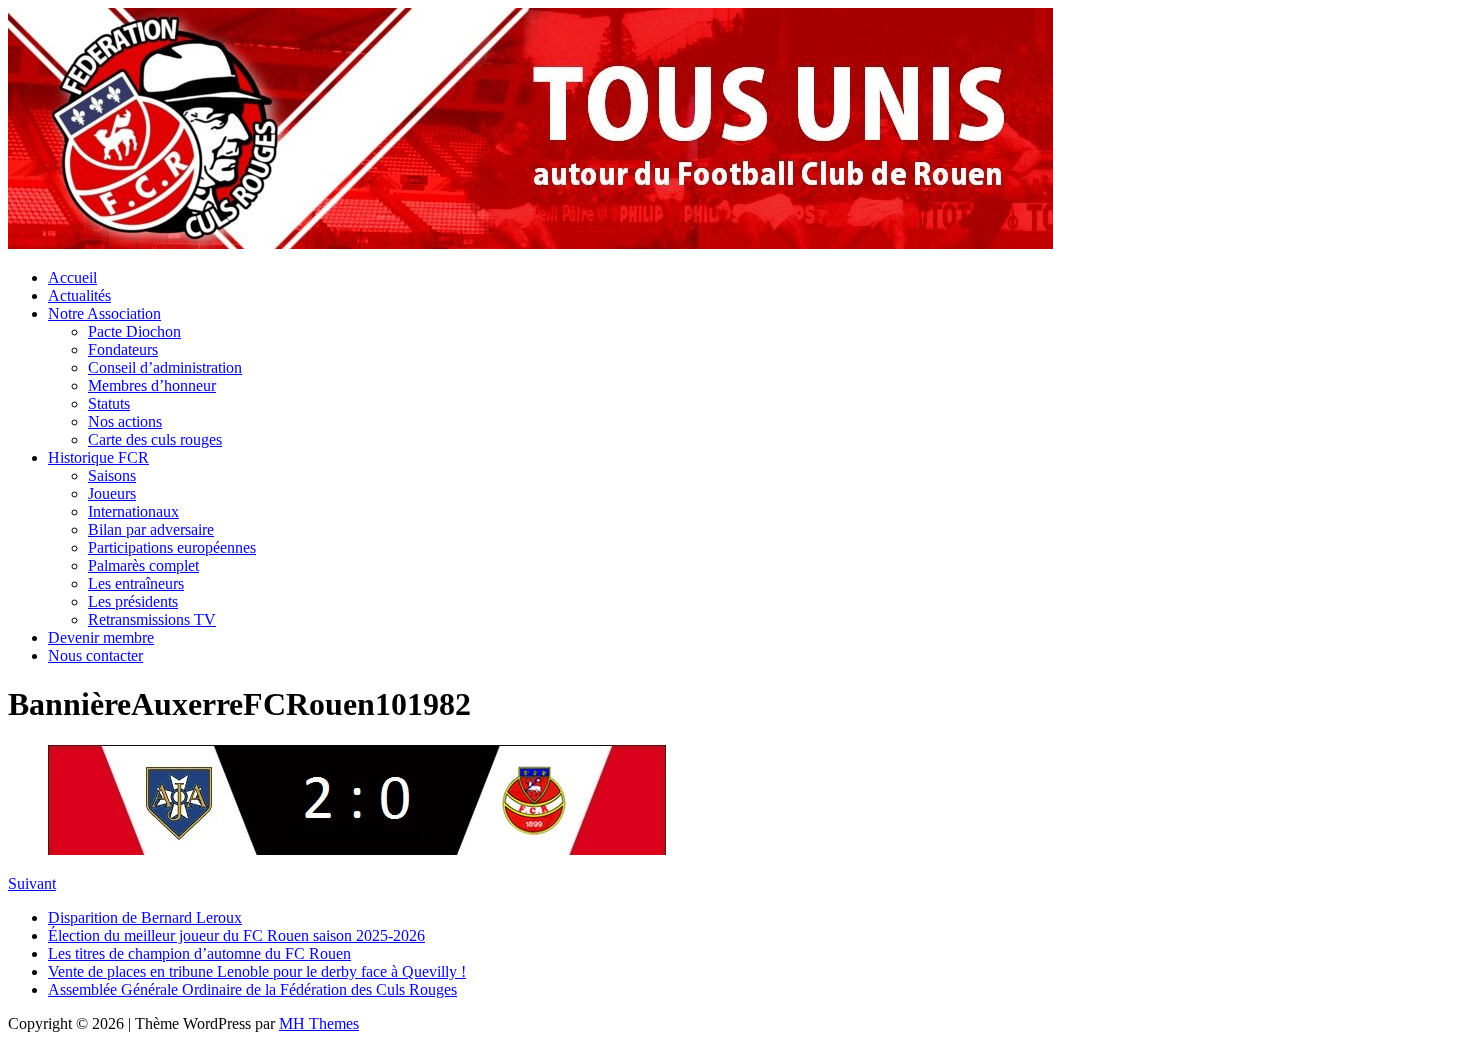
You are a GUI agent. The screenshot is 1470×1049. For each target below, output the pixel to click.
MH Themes (319, 1023)
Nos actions (125, 421)
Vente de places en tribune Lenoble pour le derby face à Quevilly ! (257, 971)
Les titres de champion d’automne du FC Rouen (199, 953)
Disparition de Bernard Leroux (145, 917)
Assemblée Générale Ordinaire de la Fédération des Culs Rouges (252, 989)
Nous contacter (95, 655)
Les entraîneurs (136, 583)
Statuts (109, 403)
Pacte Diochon (134, 331)
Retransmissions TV (152, 619)
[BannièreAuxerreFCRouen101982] (357, 849)
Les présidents (133, 601)
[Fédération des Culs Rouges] (530, 243)
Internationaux (133, 511)
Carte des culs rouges (155, 439)
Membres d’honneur (152, 385)
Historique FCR (98, 457)
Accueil (72, 277)
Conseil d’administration (165, 367)
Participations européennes (172, 547)
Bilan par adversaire (151, 529)
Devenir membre (101, 637)
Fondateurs (123, 349)
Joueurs (112, 493)
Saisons (112, 475)
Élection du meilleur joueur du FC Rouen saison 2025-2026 (236, 935)
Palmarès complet (143, 565)
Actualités (79, 295)
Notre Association (104, 313)
